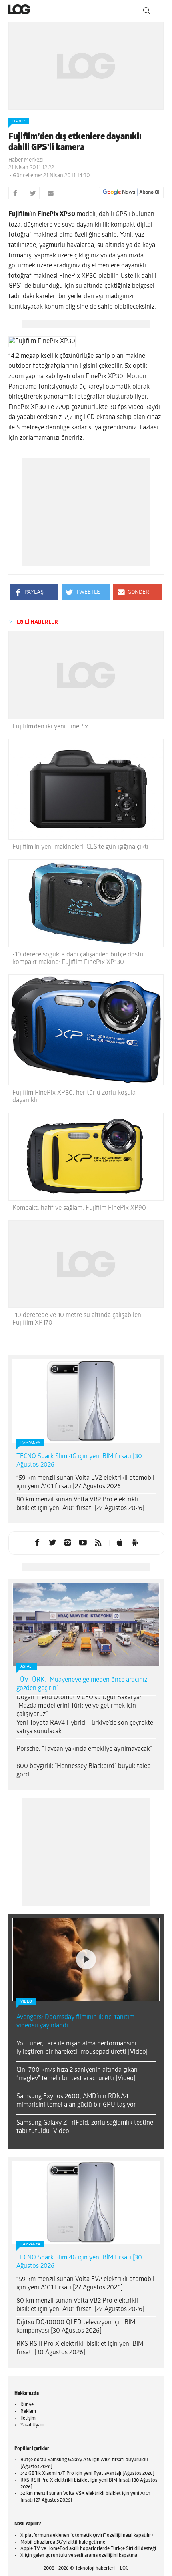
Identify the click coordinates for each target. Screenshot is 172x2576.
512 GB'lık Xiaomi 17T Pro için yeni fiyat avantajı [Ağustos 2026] (87, 2474)
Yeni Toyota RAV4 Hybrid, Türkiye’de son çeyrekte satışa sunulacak (85, 1727)
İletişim (28, 2418)
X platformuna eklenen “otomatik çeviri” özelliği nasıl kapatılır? (87, 2536)
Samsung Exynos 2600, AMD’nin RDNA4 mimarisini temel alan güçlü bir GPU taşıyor (76, 2101)
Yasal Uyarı (32, 2425)
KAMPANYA (30, 1443)
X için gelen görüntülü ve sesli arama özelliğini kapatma (79, 2556)
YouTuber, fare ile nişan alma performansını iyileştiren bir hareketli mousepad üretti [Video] (82, 2048)
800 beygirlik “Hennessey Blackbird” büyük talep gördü (84, 1771)
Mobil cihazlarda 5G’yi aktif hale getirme (63, 2542)
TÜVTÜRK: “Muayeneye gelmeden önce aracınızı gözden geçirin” (83, 1684)
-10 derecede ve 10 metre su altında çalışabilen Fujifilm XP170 (77, 1319)
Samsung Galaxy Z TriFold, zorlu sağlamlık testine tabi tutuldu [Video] (85, 2127)
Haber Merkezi (26, 160)
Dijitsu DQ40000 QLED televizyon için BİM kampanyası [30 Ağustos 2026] (76, 2327)
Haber (19, 121)
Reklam (28, 2412)
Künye (27, 2405)
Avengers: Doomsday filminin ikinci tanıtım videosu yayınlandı (75, 2022)
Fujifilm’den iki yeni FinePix (50, 727)
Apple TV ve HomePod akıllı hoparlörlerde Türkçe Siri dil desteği (88, 2549)
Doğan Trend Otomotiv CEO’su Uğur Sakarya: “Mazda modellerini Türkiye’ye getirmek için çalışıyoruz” (79, 1706)
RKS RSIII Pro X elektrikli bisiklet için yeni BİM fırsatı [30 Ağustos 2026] (80, 2348)
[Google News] (131, 192)
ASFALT (27, 1667)
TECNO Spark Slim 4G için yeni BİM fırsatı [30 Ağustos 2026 (79, 1461)
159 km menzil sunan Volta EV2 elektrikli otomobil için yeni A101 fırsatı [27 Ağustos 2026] (85, 1482)
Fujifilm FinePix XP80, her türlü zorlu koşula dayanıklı (74, 1097)
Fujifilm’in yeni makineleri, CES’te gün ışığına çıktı (80, 847)
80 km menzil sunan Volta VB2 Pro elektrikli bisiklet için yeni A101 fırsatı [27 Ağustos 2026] (80, 1504)
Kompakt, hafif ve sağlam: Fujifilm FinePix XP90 (79, 1208)
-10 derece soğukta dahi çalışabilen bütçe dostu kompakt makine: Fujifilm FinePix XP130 (78, 959)
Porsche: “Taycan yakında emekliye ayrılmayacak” (84, 1749)
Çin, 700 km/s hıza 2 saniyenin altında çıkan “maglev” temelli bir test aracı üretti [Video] (77, 2074)
